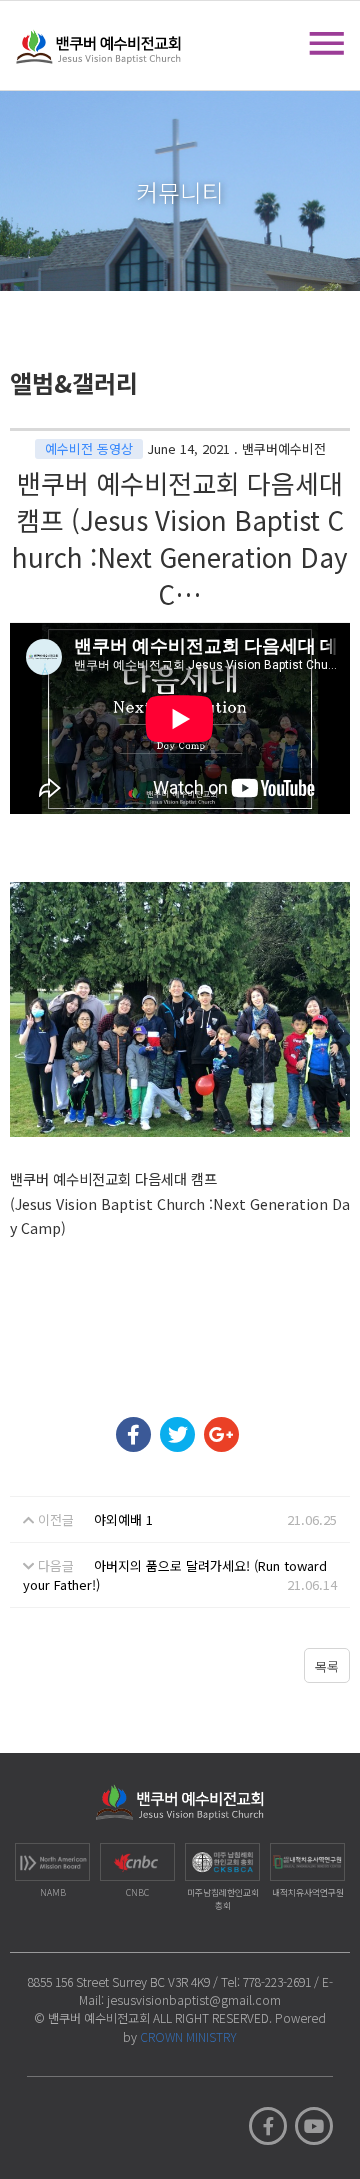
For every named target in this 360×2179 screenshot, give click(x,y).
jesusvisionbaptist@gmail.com (194, 1999)
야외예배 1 (123, 1519)
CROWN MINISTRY (188, 2036)
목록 (327, 1666)
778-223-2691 (277, 1981)
